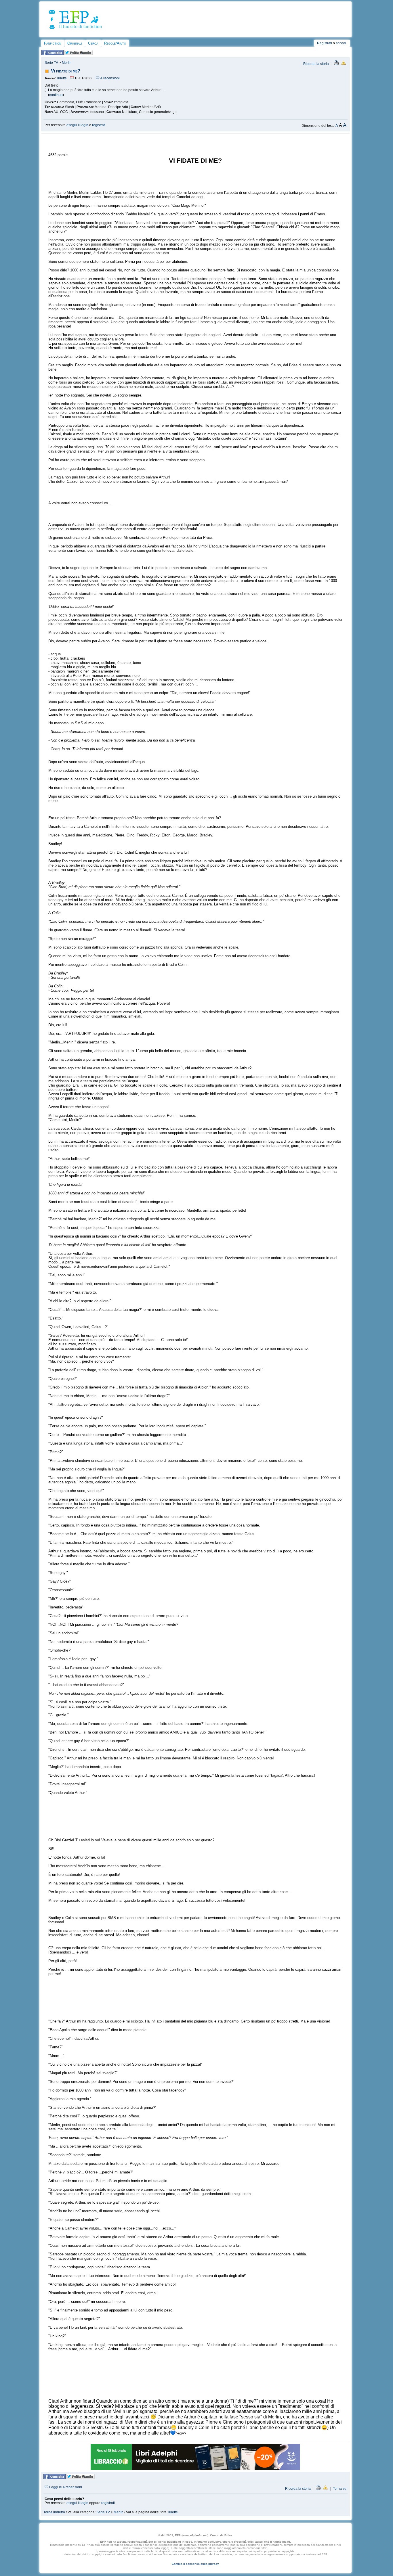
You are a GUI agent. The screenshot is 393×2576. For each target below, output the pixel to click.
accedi (341, 43)
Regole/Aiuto (115, 43)
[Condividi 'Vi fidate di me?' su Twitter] (79, 54)
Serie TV (51, 63)
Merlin (67, 63)
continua (56, 95)
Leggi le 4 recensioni (65, 2487)
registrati (99, 125)
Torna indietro (54, 2512)
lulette (62, 78)
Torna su (340, 2489)
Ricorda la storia (316, 64)
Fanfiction (53, 43)
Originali (75, 43)
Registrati (325, 43)
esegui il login (77, 125)
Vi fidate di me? (66, 71)
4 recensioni (110, 78)
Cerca (93, 43)
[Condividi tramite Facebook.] (53, 54)
